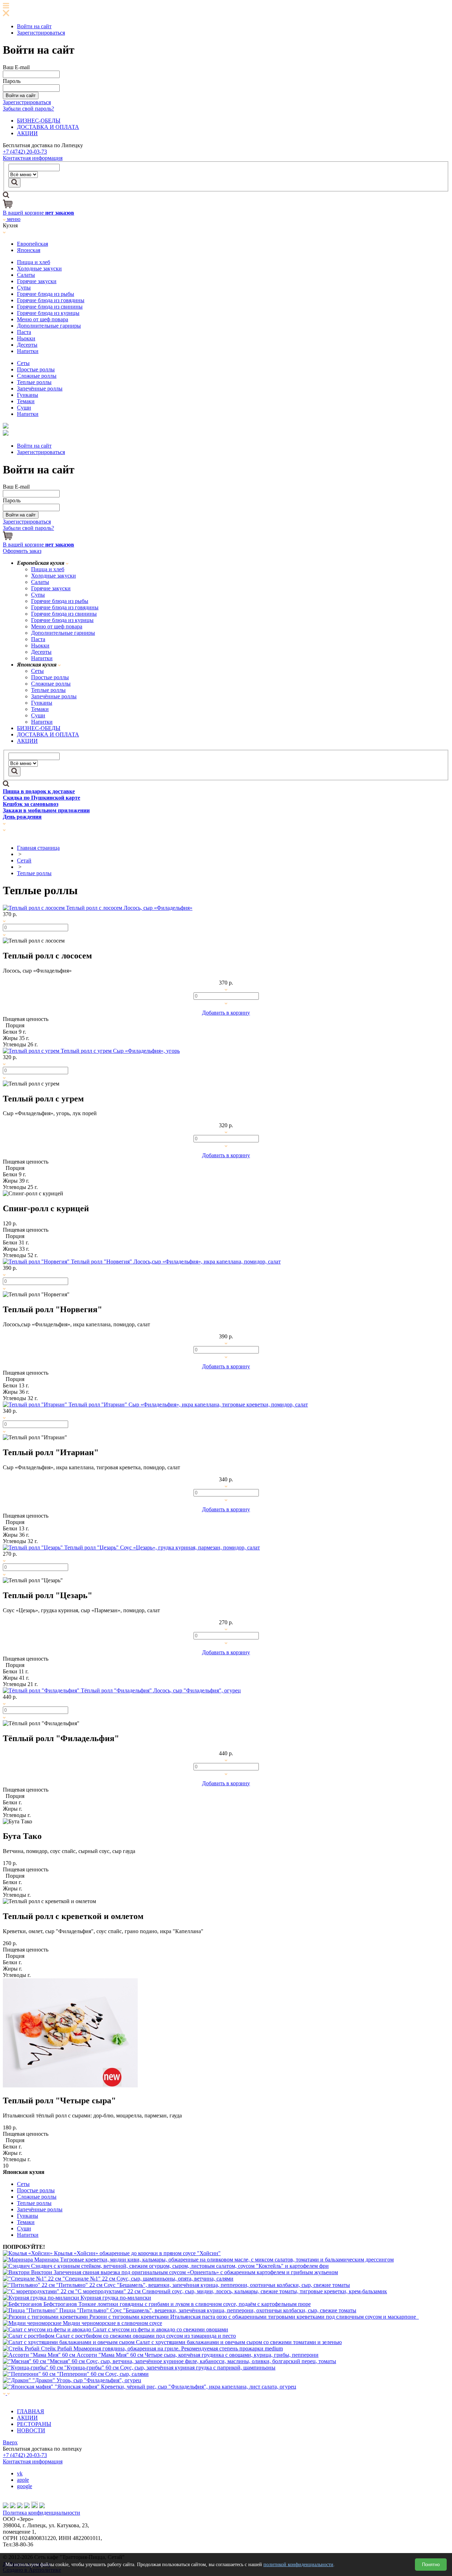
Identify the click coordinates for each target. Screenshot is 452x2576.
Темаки (26, 401)
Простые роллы (36, 369)
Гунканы (28, 395)
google (25, 2486)
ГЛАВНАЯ (31, 2411)
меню (13, 219)
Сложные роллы (37, 376)
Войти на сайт (34, 26)
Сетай (24, 860)
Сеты (23, 363)
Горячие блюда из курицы (48, 313)
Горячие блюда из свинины (50, 307)
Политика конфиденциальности (41, 2513)
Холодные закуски (39, 268)
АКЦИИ (27, 133)
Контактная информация (33, 158)
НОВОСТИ (31, 2430)
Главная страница (38, 848)
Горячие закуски (37, 281)
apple (23, 2480)
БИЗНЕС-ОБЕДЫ (39, 121)
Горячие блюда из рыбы (46, 294)
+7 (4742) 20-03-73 (25, 152)
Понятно (431, 2565)
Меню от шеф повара (43, 319)
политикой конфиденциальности (298, 2565)
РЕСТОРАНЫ (34, 2424)
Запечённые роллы (40, 389)
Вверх (10, 2442)
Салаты (26, 275)
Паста (24, 332)
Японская (29, 250)
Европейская (32, 244)
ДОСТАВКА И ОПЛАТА (48, 127)
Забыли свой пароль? (28, 109)
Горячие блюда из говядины (51, 300)
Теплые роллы (34, 382)
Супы (24, 288)
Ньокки (26, 338)
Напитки (28, 351)
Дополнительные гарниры (49, 326)
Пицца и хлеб (34, 262)
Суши (24, 408)
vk (20, 2473)
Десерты (27, 345)
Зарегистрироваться (41, 33)
